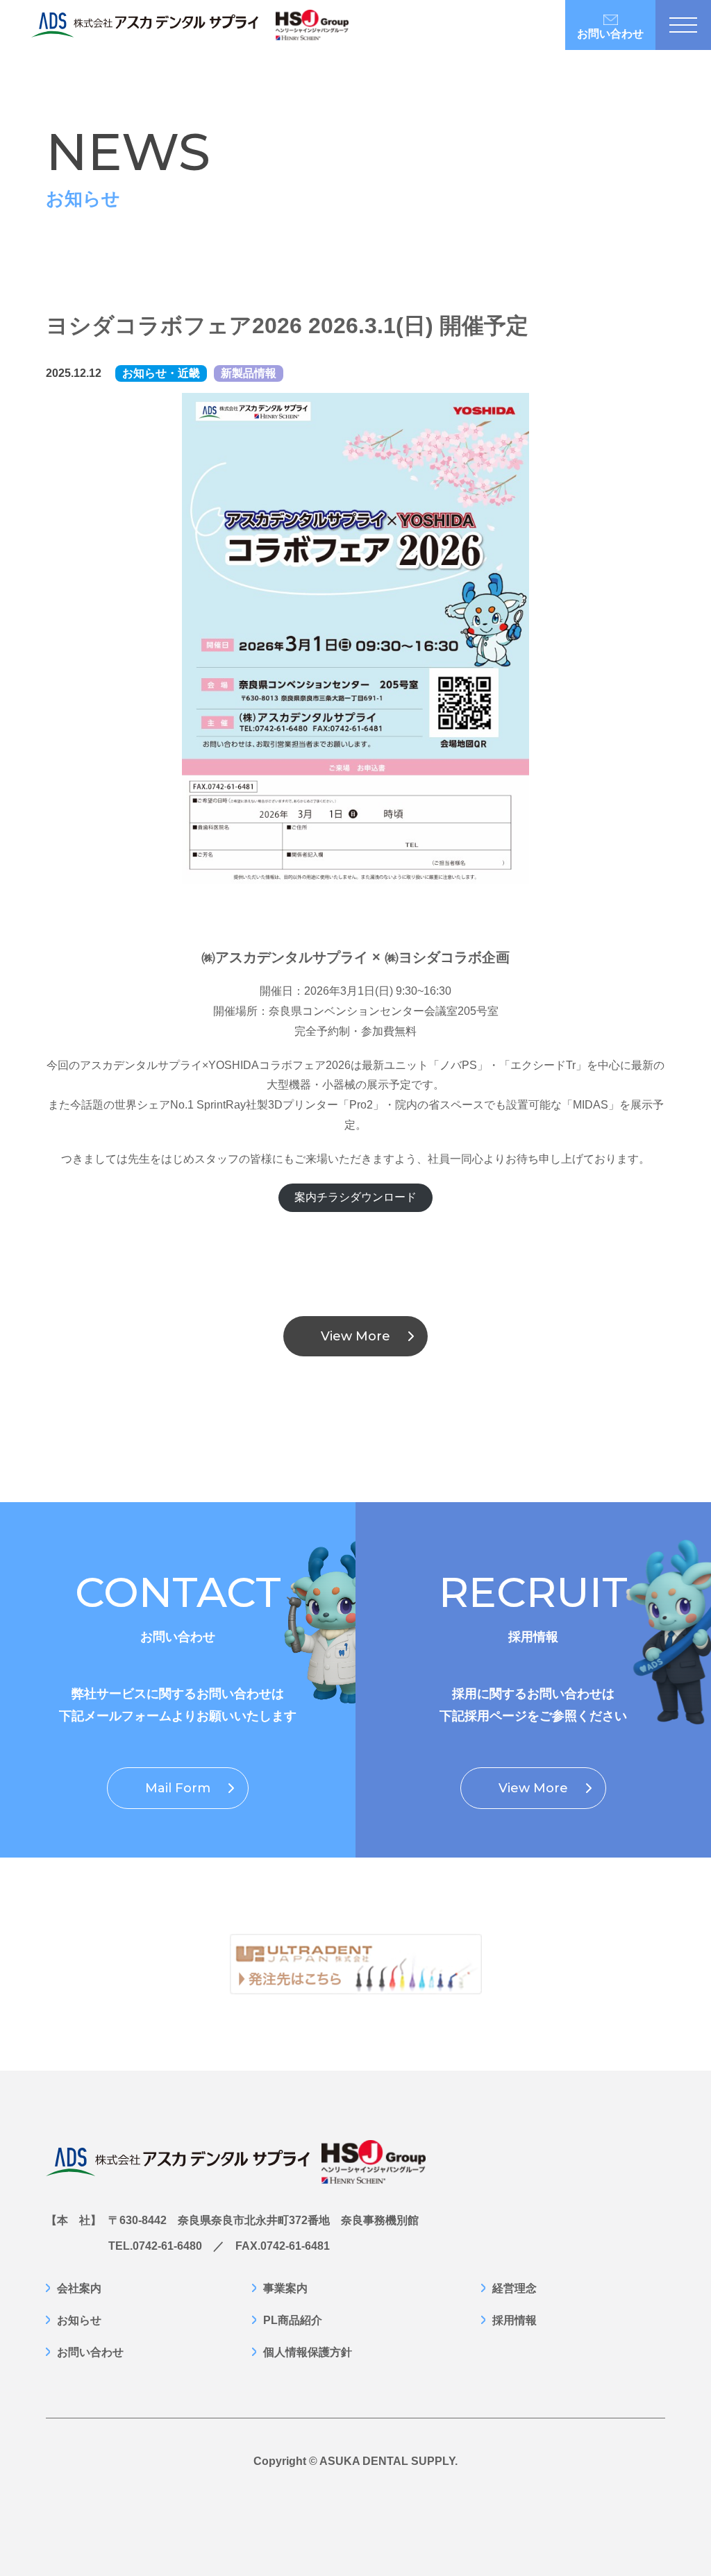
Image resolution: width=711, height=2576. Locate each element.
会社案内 (79, 2289)
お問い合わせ (610, 34)
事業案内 (285, 2289)
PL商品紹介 (293, 2321)
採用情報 (515, 2321)
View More (355, 1336)
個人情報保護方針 (308, 2352)
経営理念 (515, 2289)
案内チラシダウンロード (355, 1197)
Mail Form (178, 1788)
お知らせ (79, 2321)
